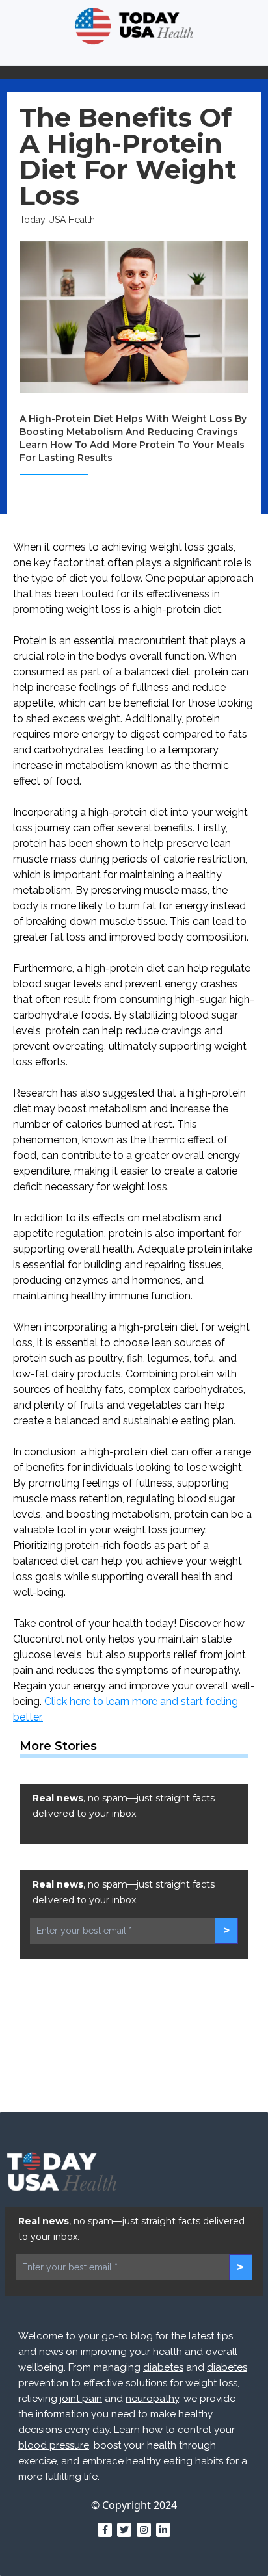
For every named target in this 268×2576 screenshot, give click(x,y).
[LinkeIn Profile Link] (163, 2530)
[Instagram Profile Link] (144, 2530)
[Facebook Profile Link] (105, 2530)
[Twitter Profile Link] (124, 2530)
